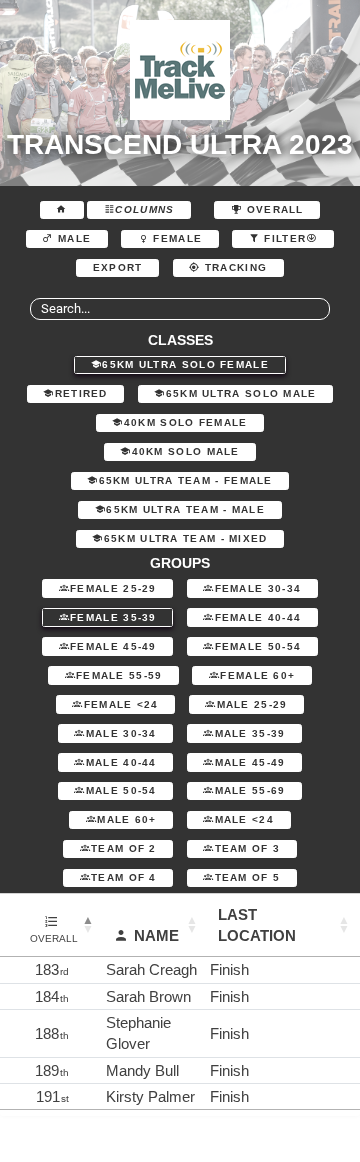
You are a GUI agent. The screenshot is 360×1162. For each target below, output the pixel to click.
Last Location (257, 925)
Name (156, 935)
